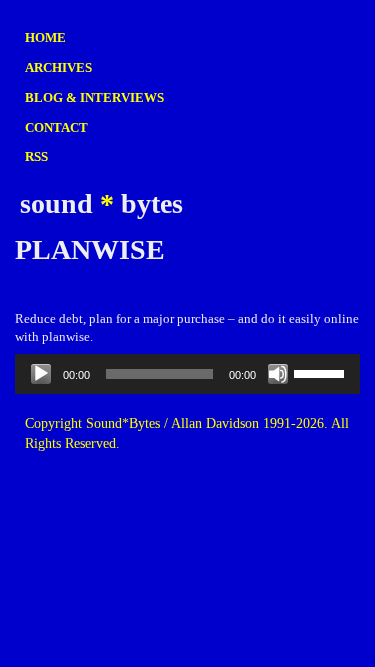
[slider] (322, 372)
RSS (36, 156)
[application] (187, 374)
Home (45, 37)
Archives (58, 67)
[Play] (41, 374)
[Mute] (278, 374)
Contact (56, 127)
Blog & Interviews (94, 97)
